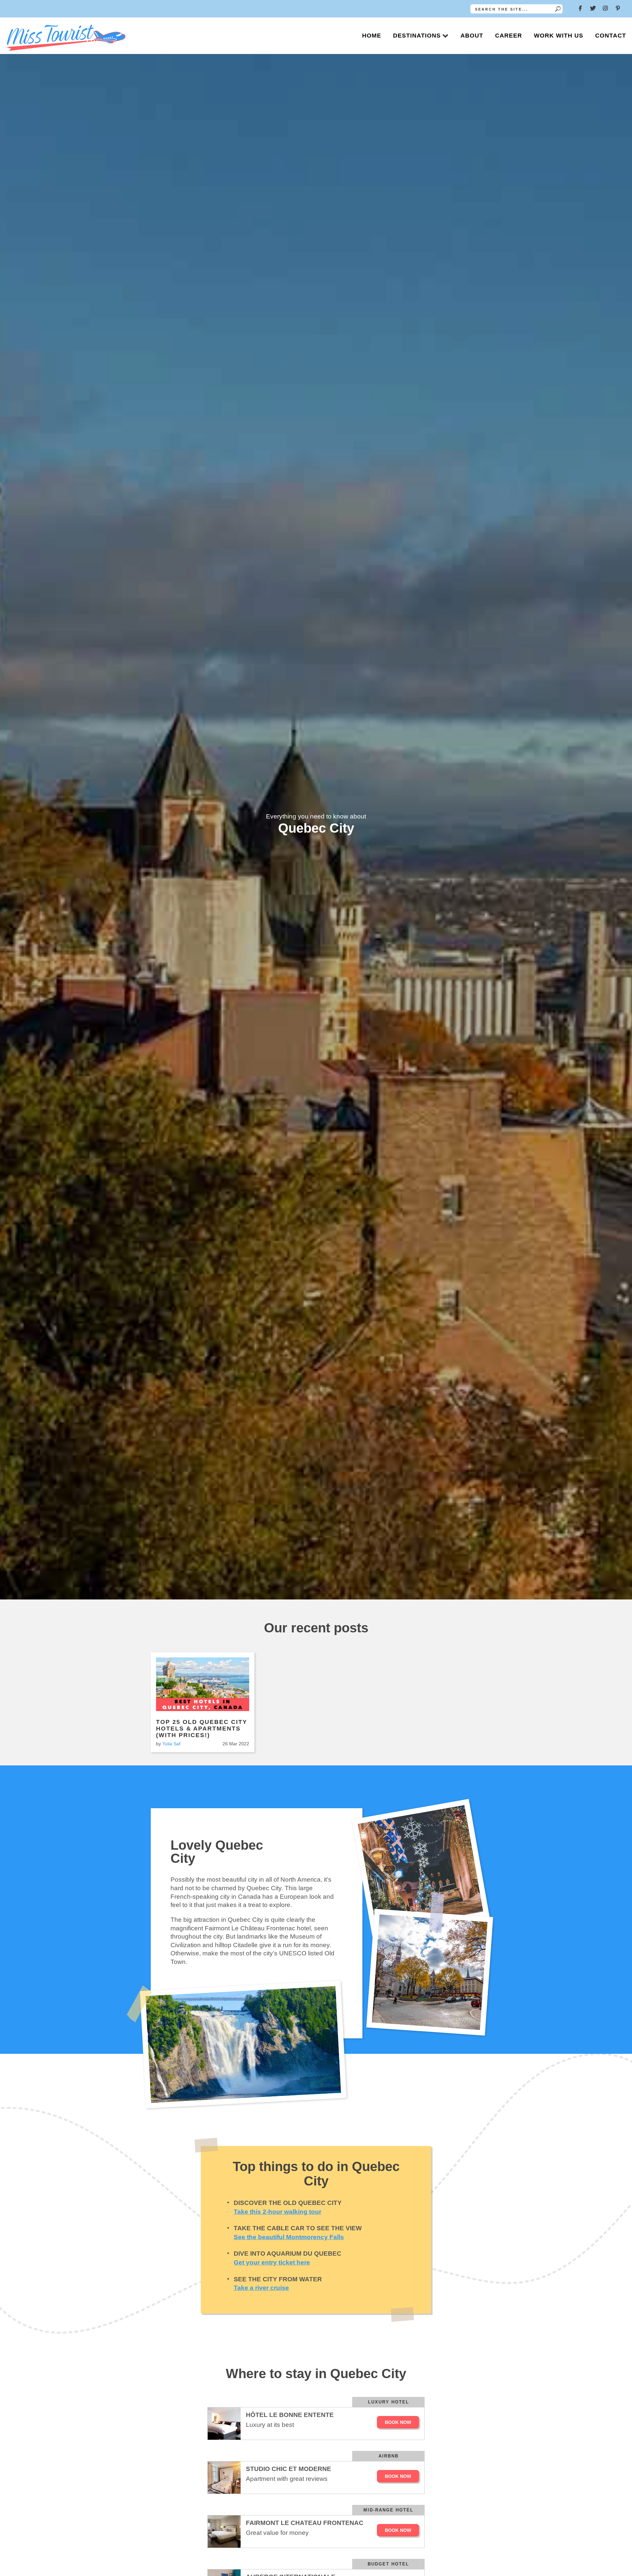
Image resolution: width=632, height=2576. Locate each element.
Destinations (417, 36)
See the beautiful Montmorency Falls (289, 2237)
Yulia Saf (171, 1744)
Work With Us (559, 36)
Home (372, 36)
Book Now (398, 2422)
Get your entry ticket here (272, 2262)
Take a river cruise (261, 2288)
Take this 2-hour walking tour (277, 2212)
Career (509, 36)
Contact (611, 36)
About (472, 36)
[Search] (558, 9)
